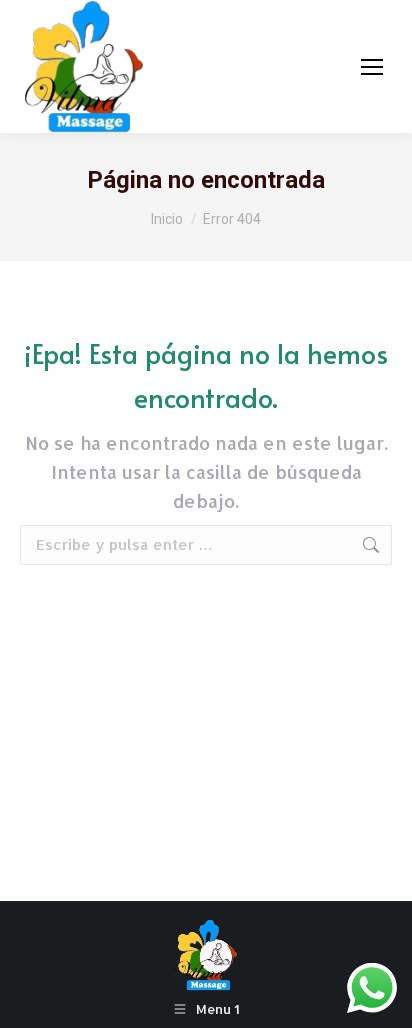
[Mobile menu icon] (372, 67)
